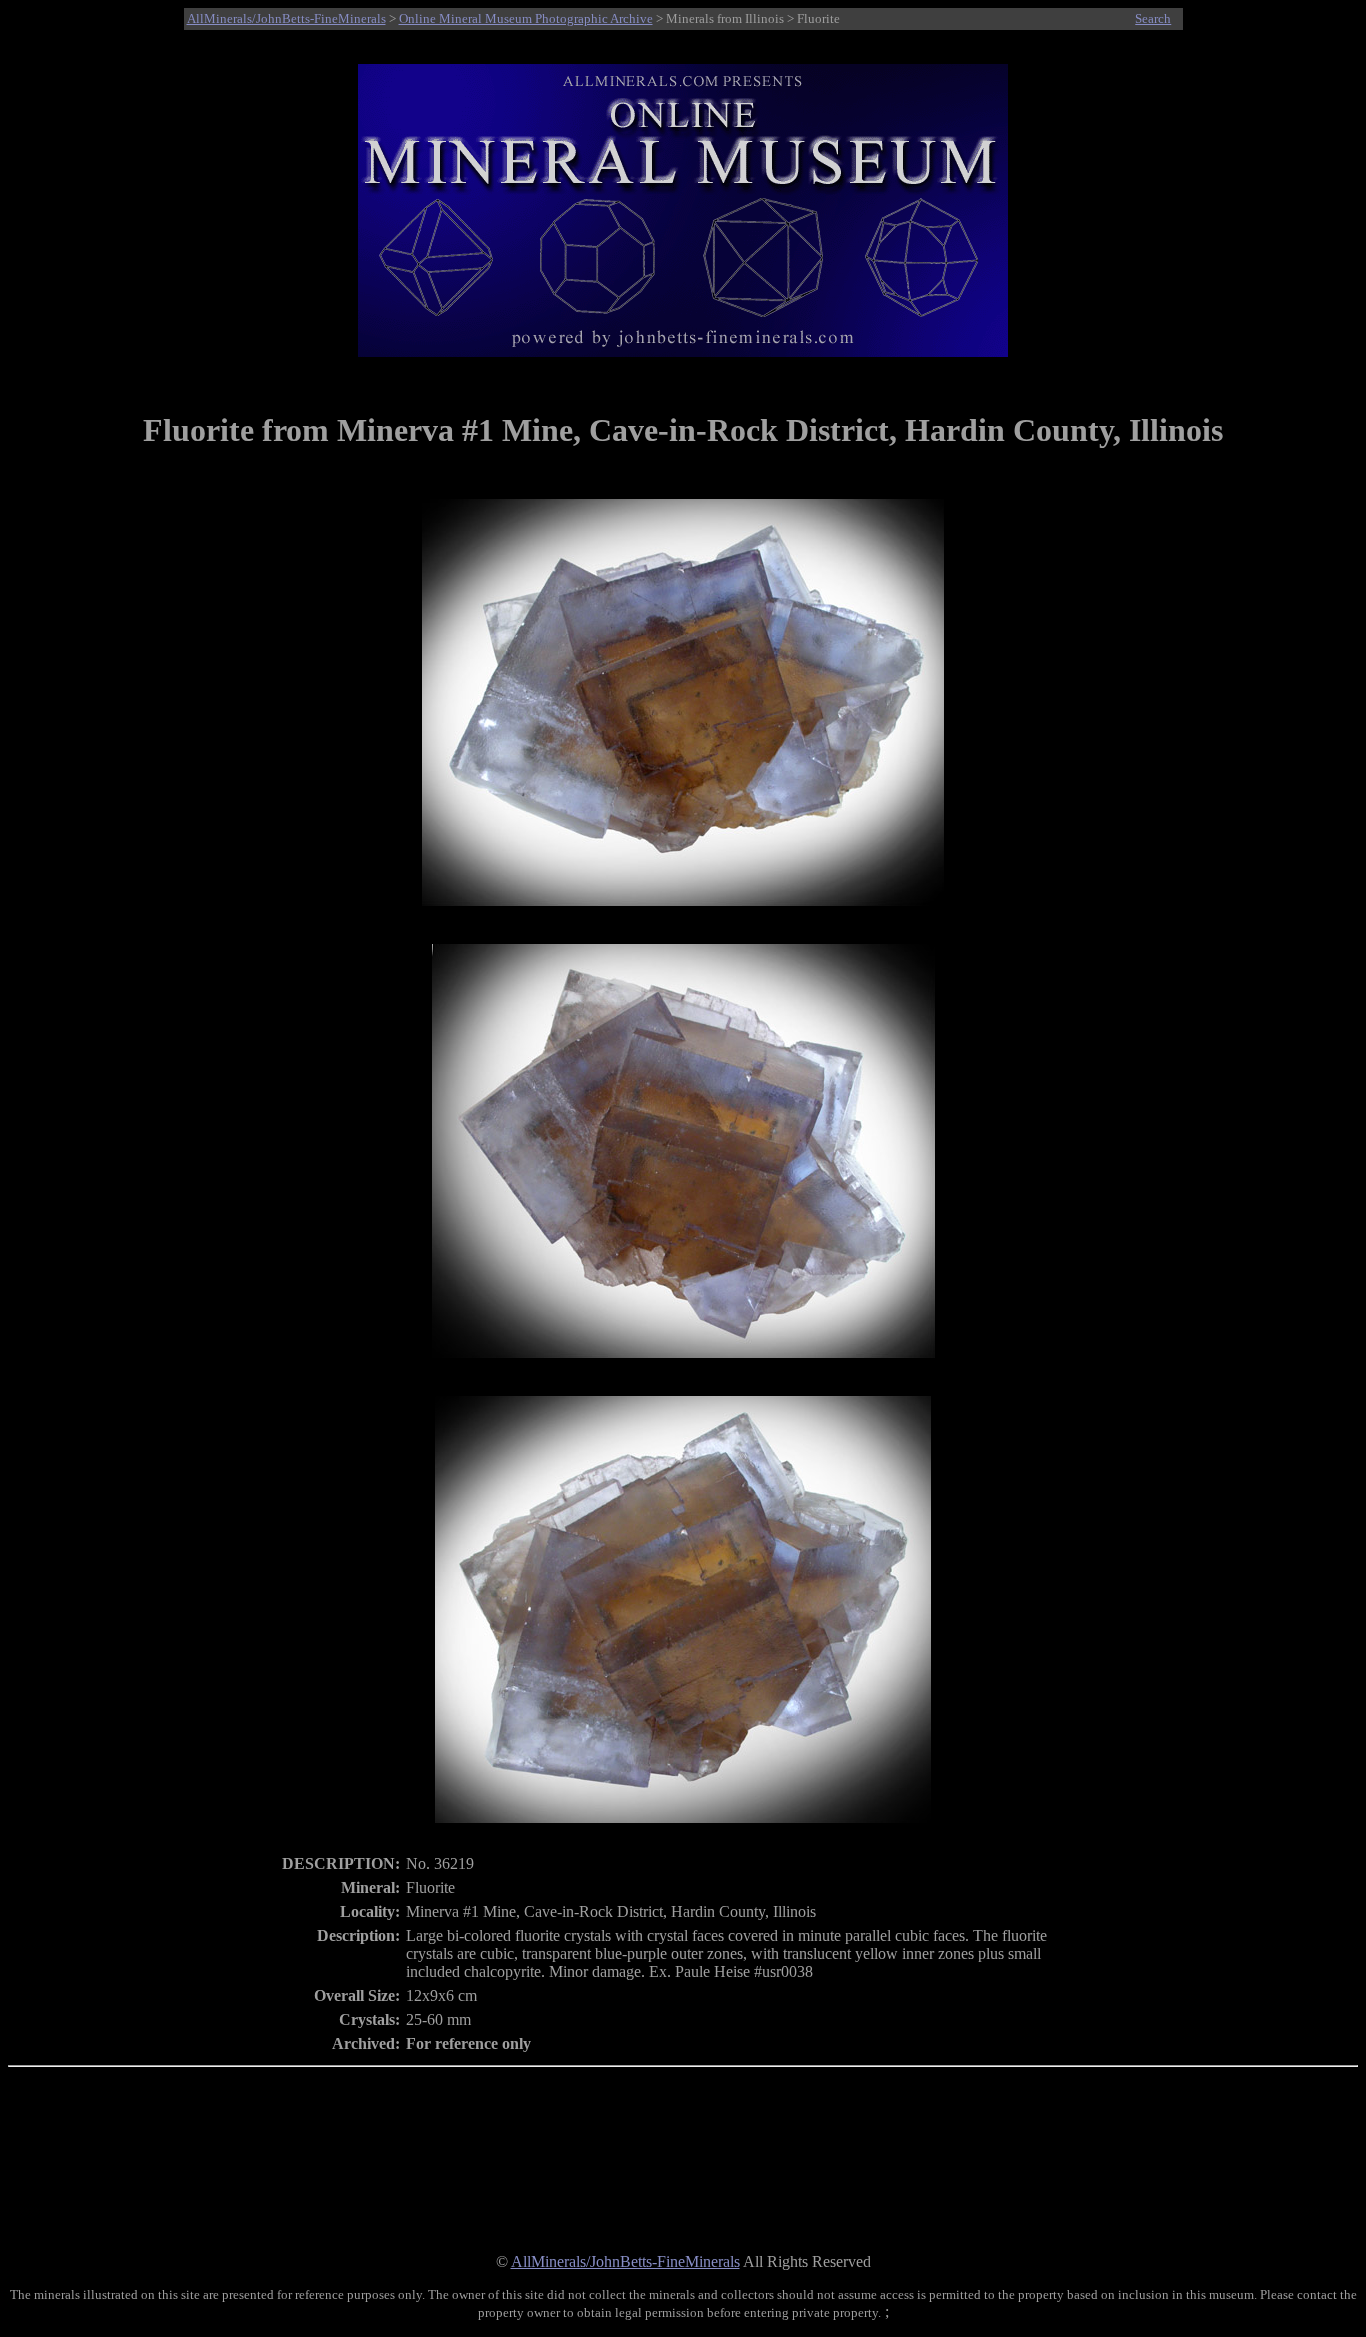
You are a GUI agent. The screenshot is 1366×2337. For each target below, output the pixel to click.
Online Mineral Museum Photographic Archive (526, 18)
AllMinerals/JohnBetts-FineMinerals (286, 18)
